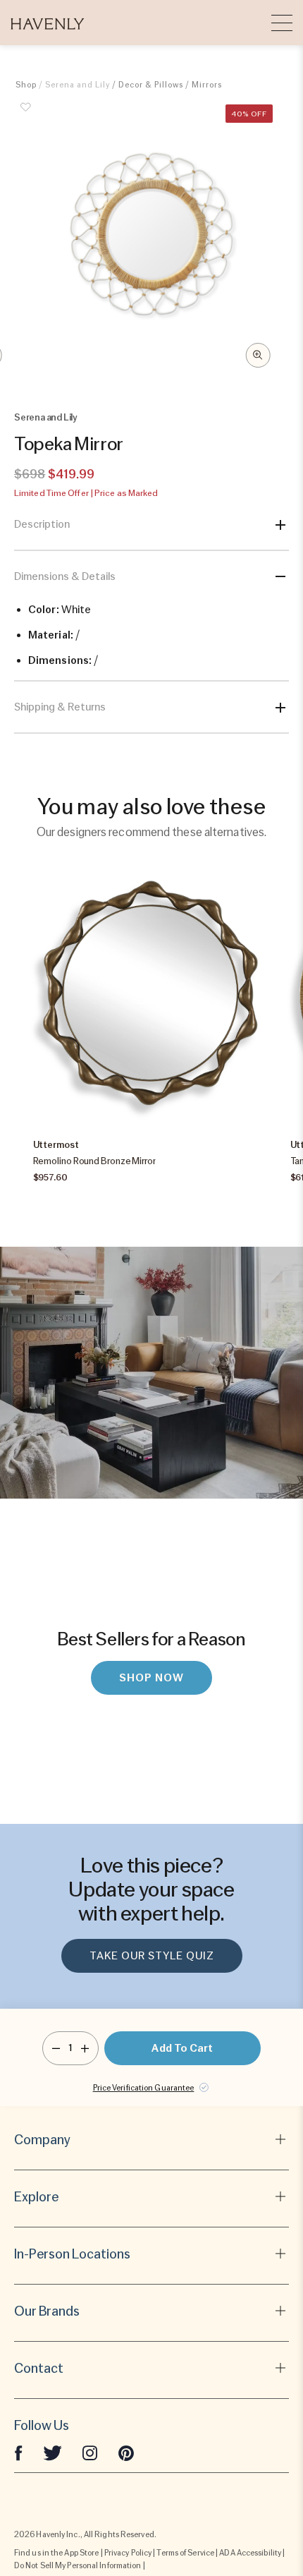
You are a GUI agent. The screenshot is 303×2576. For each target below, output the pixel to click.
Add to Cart (182, 2048)
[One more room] (85, 2048)
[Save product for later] (26, 115)
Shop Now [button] (151, 1678)
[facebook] (18, 2453)
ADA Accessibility (250, 2553)
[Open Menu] (282, 23)
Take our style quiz (152, 1956)
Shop (26, 85)
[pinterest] (126, 2453)
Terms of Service (185, 2553)
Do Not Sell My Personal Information (78, 2565)
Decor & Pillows (151, 85)
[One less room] (56, 2048)
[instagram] (90, 2453)
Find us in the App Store (56, 2553)
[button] (48, 23)
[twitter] (52, 2453)
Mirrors (207, 85)
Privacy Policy (128, 2553)
